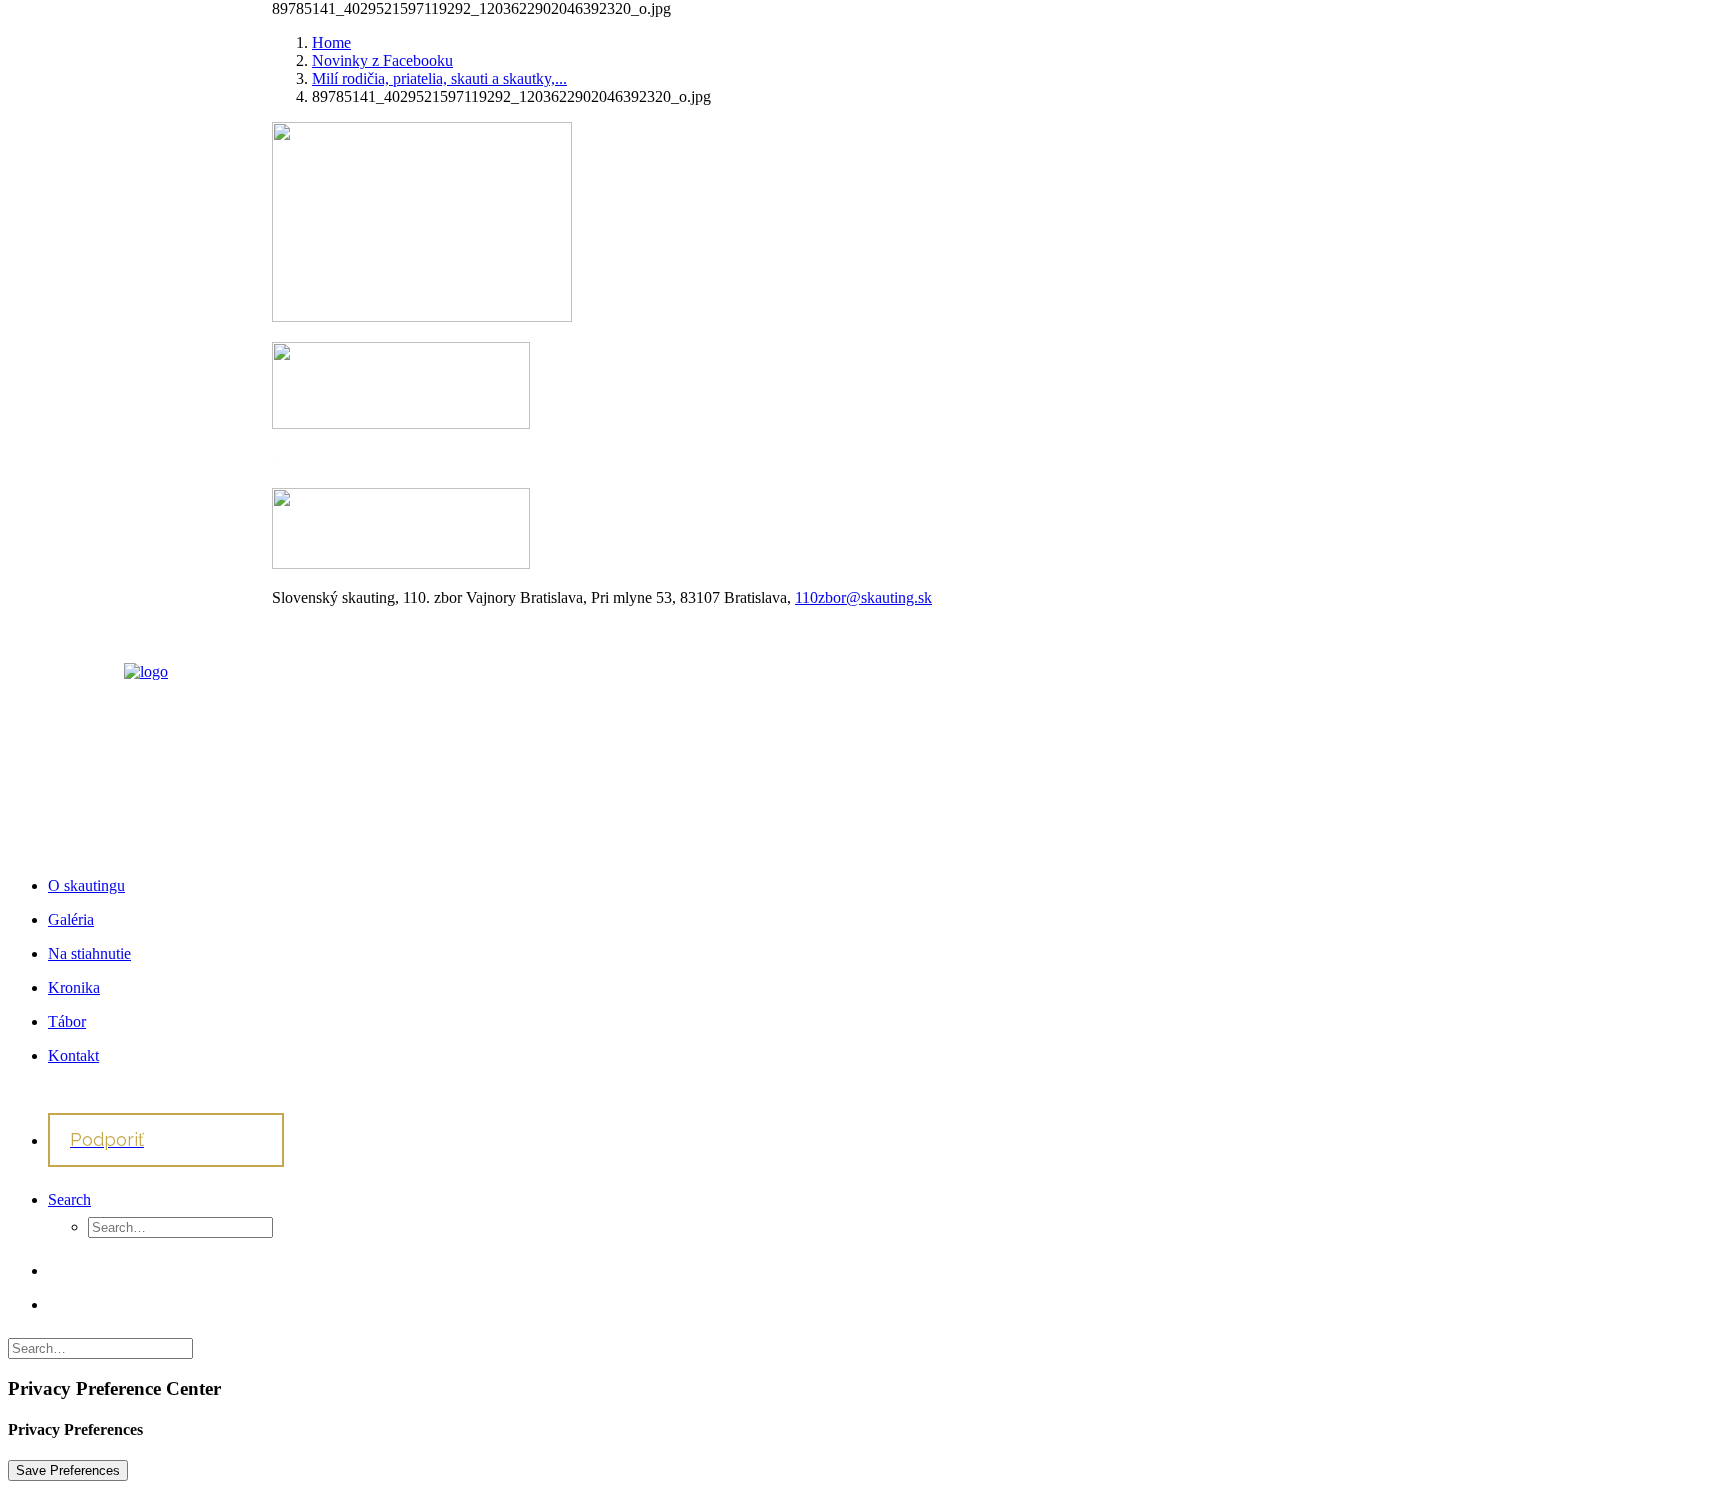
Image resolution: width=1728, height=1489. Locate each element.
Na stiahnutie (89, 953)
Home (331, 42)
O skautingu (86, 885)
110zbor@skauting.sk (863, 597)
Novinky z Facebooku (382, 60)
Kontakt (73, 1055)
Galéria (71, 919)
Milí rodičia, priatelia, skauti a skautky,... (439, 78)
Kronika (74, 987)
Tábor (67, 1021)
